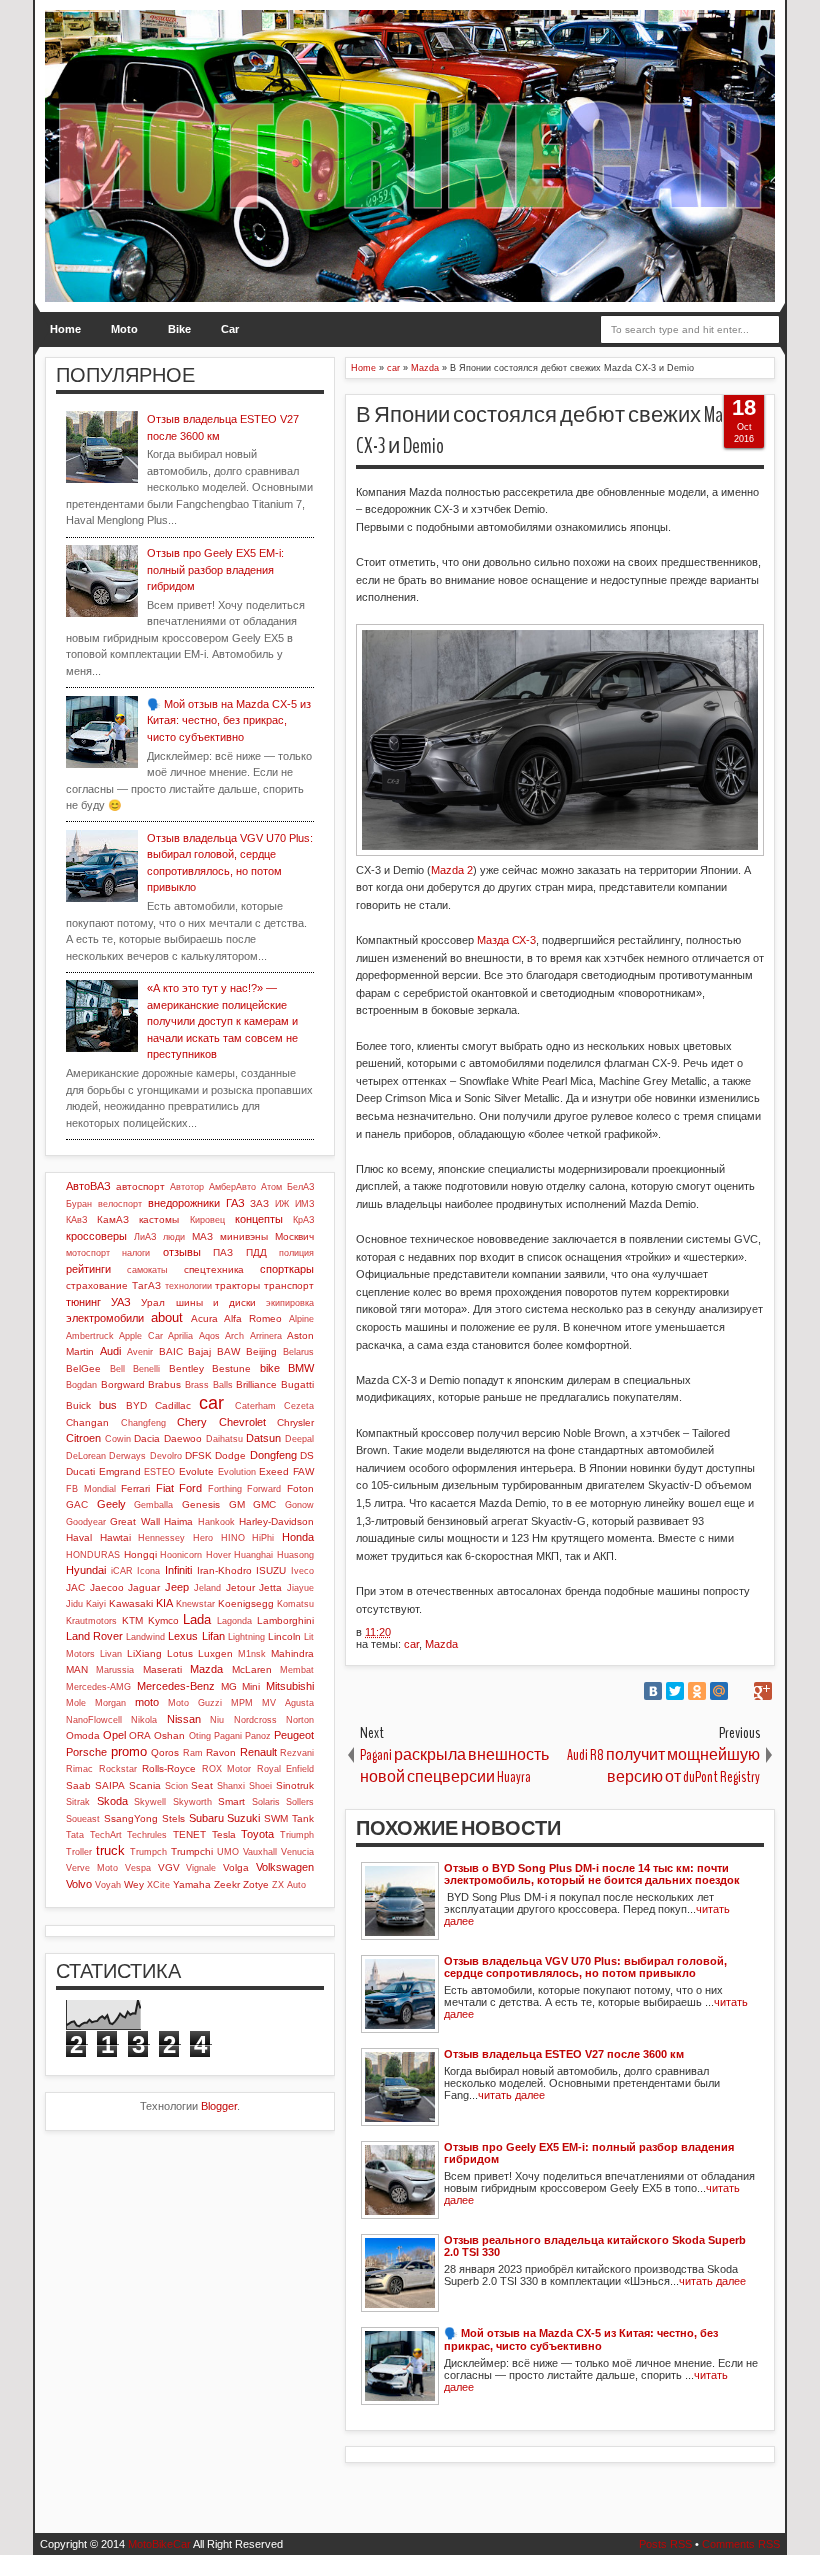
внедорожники (184, 1203)
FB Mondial (91, 1489)
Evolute (196, 1471)
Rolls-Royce (169, 1768)
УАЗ (121, 1302)
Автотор (187, 1187)
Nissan (184, 1719)
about (167, 1317)
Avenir (140, 1352)
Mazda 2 (452, 870)
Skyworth (192, 1802)
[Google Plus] (763, 1691)
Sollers (300, 1802)
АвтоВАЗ (88, 1186)
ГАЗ (235, 1203)
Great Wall (134, 1521)
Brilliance (256, 1384)
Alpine (301, 1319)
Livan (111, 1654)
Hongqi (140, 1554)
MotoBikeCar (159, 2544)
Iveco (302, 1571)
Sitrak (78, 1802)
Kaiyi (96, 1604)
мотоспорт (88, 1253)
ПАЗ (223, 1252)
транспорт (289, 1285)
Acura (204, 1318)
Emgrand (120, 1471)
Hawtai (115, 1537)
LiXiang (144, 1653)
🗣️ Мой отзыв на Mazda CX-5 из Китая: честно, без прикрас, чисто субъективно (229, 720)
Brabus (164, 1384)
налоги (136, 1253)
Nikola (144, 1720)
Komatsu (295, 1604)
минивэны (244, 1236)
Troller (79, 1852)
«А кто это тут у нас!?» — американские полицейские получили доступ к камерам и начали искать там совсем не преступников (222, 1021)
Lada (197, 1619)
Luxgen (215, 1653)
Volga (236, 1867)
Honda (298, 1537)
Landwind (145, 1637)
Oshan (169, 1735)
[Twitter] (675, 1691)
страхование (97, 1285)
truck (110, 1850)
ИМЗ (304, 1204)
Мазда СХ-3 (506, 940)
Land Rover (94, 1636)
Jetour (240, 1587)
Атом (271, 1187)
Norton (300, 1720)
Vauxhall (260, 1852)
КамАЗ (113, 1219)
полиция (296, 1253)
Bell (117, 1369)
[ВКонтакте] (653, 1691)
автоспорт (140, 1186)
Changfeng (143, 1423)
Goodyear (86, 1522)
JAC (75, 1587)
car (411, 1644)
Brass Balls (209, 1385)
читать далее (511, 2095)
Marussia (115, 1670)
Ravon (221, 1752)
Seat (202, 1785)
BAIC (171, 1351)
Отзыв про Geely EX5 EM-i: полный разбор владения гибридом (215, 569)
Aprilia (180, 1336)
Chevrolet (242, 1422)
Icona (148, 1571)
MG (229, 1686)
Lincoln (284, 1636)
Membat (297, 1670)
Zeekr (227, 1884)
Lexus (183, 1636)
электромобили (105, 1318)
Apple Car (140, 1336)
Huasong (295, 1555)
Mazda (441, 1644)
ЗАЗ (259, 1203)
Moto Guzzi (195, 1703)
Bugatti (297, 1384)
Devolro (166, 1456)
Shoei (260, 1786)
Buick (78, 1405)
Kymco (163, 1620)
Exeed (274, 1471)
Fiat (165, 1488)
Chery (192, 1422)
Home (65, 329)
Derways (127, 1456)
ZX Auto (289, 1885)
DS (307, 1455)
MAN (77, 1669)
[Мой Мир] (719, 1691)
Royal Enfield (286, 1769)
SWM (276, 1818)
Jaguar (144, 1587)
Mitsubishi (290, 1686)
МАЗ (202, 1236)
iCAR (122, 1571)
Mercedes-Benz (176, 1686)
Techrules (147, 1835)
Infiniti (178, 1570)
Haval (79, 1537)
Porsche (86, 1752)
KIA (164, 1603)
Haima (178, 1521)
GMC (264, 1504)
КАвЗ (76, 1220)
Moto (124, 329)
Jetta (270, 1587)
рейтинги (88, 1269)
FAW (303, 1471)
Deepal (299, 1439)
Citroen (83, 1438)
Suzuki (243, 1818)
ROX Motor (227, 1769)
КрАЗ (303, 1220)
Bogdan (81, 1385)
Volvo (79, 1884)
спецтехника (214, 1269)
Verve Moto (92, 1868)
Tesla (224, 1834)
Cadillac (173, 1405)
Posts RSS (665, 2544)
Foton (300, 1488)
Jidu (74, 1604)
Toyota (257, 1834)
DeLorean (86, 1456)
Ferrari (135, 1488)
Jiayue (300, 1588)
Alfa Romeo (253, 1318)
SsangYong (131, 1818)
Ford (190, 1488)
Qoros (165, 1752)
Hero (203, 1538)
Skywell (150, 1802)
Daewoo (183, 1438)
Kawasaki (131, 1603)
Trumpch (148, 1852)
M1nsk (252, 1654)
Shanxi (231, 1786)
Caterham (255, 1406)
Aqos (209, 1336)
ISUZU (271, 1570)
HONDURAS (93, 1555)
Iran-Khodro (224, 1570)
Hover (218, 1555)
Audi (110, 1351)
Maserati (162, 1669)
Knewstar (195, 1604)
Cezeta (299, 1406)
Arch (234, 1336)
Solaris (266, 1802)
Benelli (146, 1369)
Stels (173, 1818)
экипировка (290, 1303)
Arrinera (266, 1336)
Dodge (230, 1455)
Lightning (246, 1637)
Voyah (108, 1885)
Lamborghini (285, 1620)
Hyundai (86, 1570)
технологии (188, 1286)
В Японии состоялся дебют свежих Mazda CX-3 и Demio (550, 430)
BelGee (83, 1368)
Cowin (118, 1439)
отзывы (182, 1252)
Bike (179, 329)
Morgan (110, 1703)
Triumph (297, 1835)
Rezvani (297, 1753)
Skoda (112, 1801)
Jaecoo (107, 1587)
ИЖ (282, 1204)
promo (129, 1751)
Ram (193, 1753)
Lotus (180, 1653)
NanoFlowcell (94, 1720)
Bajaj (199, 1351)
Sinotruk (295, 1785)
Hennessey (161, 1538)
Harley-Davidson (276, 1521)
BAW (228, 1351)
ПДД (256, 1252)
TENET (189, 1834)
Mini (251, 1686)
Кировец (207, 1220)
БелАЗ (300, 1187)
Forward (264, 1489)
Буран (79, 1204)
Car (230, 329)
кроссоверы (96, 1236)
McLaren (252, 1669)
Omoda (83, 1735)
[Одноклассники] (697, 1691)
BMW (301, 1368)
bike (270, 1368)
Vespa (138, 1868)
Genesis (201, 1504)
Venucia (297, 1852)
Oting (200, 1736)
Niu (217, 1720)
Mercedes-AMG (98, 1687)
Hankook (216, 1522)
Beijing (261, 1351)
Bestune (231, 1368)
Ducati (80, 1471)
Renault (258, 1752)
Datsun (263, 1438)
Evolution (237, 1472)
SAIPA (110, 1785)
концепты (259, 1219)
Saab (78, 1785)
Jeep (177, 1587)
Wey (134, 1884)
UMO (228, 1852)
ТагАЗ (146, 1285)
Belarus (298, 1352)
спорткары (287, 1269)
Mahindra (292, 1653)
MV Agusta (288, 1703)
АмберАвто (232, 1187)
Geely (111, 1504)
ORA (140, 1735)
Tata (75, 1835)
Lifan (213, 1636)
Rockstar (118, 1769)
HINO (233, 1538)
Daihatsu (224, 1439)
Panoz (258, 1736)
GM (237, 1504)
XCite (158, 1885)
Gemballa (153, 1505)
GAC (77, 1504)
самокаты (147, 1270)
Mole (76, 1703)
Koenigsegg (246, 1603)
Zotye (256, 1884)
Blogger (219, 2106)
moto (147, 1702)
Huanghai (253, 1555)
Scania (145, 1785)
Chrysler (295, 1422)
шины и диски (216, 1302)
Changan (87, 1422)
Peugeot (294, 1735)
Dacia (147, 1438)
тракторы (237, 1285)
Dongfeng (273, 1455)
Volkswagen (285, 1867)
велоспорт (120, 1204)
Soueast (83, 1819)
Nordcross (255, 1720)
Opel (114, 1735)
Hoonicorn (181, 1555)
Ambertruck (90, 1336)
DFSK (198, 1455)
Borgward (123, 1384)
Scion (176, 1786)
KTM (132, 1620)
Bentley (186, 1368)
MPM (242, 1703)
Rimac (79, 1769)
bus (108, 1405)
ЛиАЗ (145, 1237)
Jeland (207, 1588)
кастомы (159, 1219)
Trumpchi (192, 1851)
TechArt (106, 1835)
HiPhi (263, 1538)
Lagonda (234, 1621)
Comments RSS (741, 2544)
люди (174, 1237)
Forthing (225, 1489)
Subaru (206, 1818)
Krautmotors (91, 1621)
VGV (169, 1867)
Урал (153, 1302)
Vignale (201, 1868)
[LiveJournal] (741, 1691)
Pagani (228, 1736)
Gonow (299, 1505)
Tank (303, 1818)
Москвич (294, 1236)
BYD (136, 1405)
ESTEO (159, 1472)
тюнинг (83, 1302)
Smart (231, 1801)
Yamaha (192, 1884)
